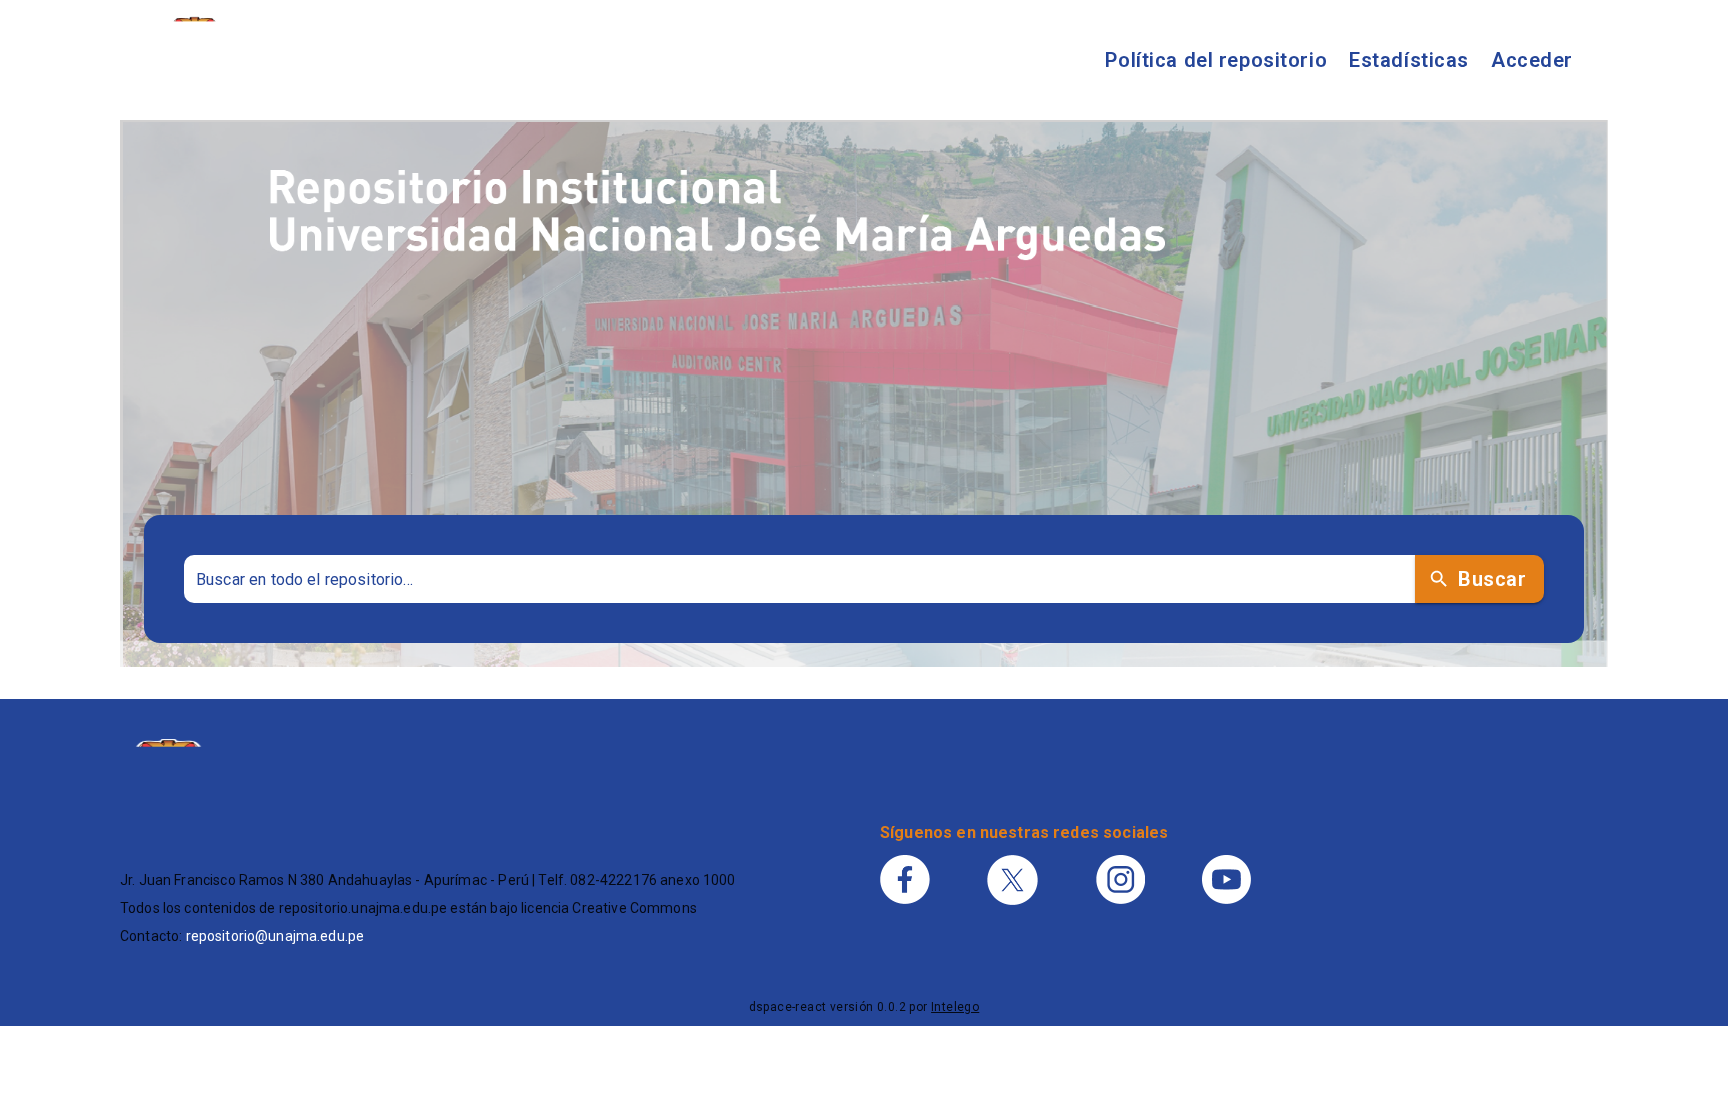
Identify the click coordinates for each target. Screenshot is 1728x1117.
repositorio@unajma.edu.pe (275, 936)
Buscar (1492, 579)
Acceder (1532, 60)
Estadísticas (1409, 60)
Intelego (955, 1007)
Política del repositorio (1216, 60)
